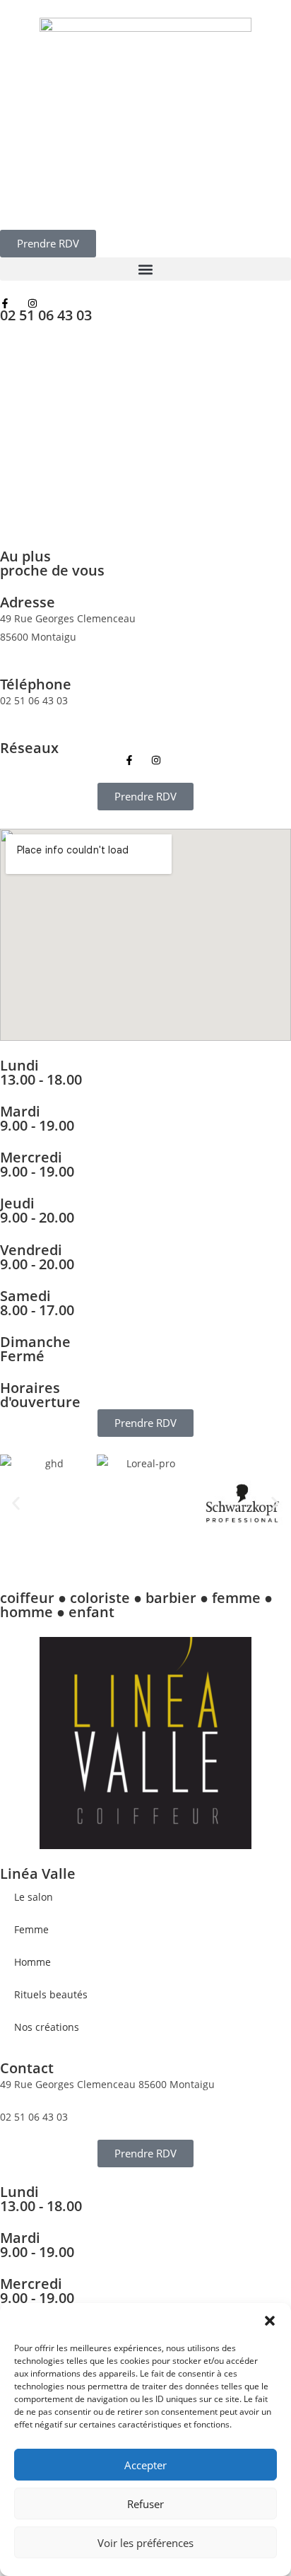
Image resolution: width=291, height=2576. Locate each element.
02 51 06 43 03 (46, 315)
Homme (32, 1962)
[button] (270, 2321)
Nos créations (47, 2027)
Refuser (145, 2504)
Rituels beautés (51, 1994)
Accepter (145, 2465)
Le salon (34, 1897)
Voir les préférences (145, 2543)
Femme (31, 1929)
